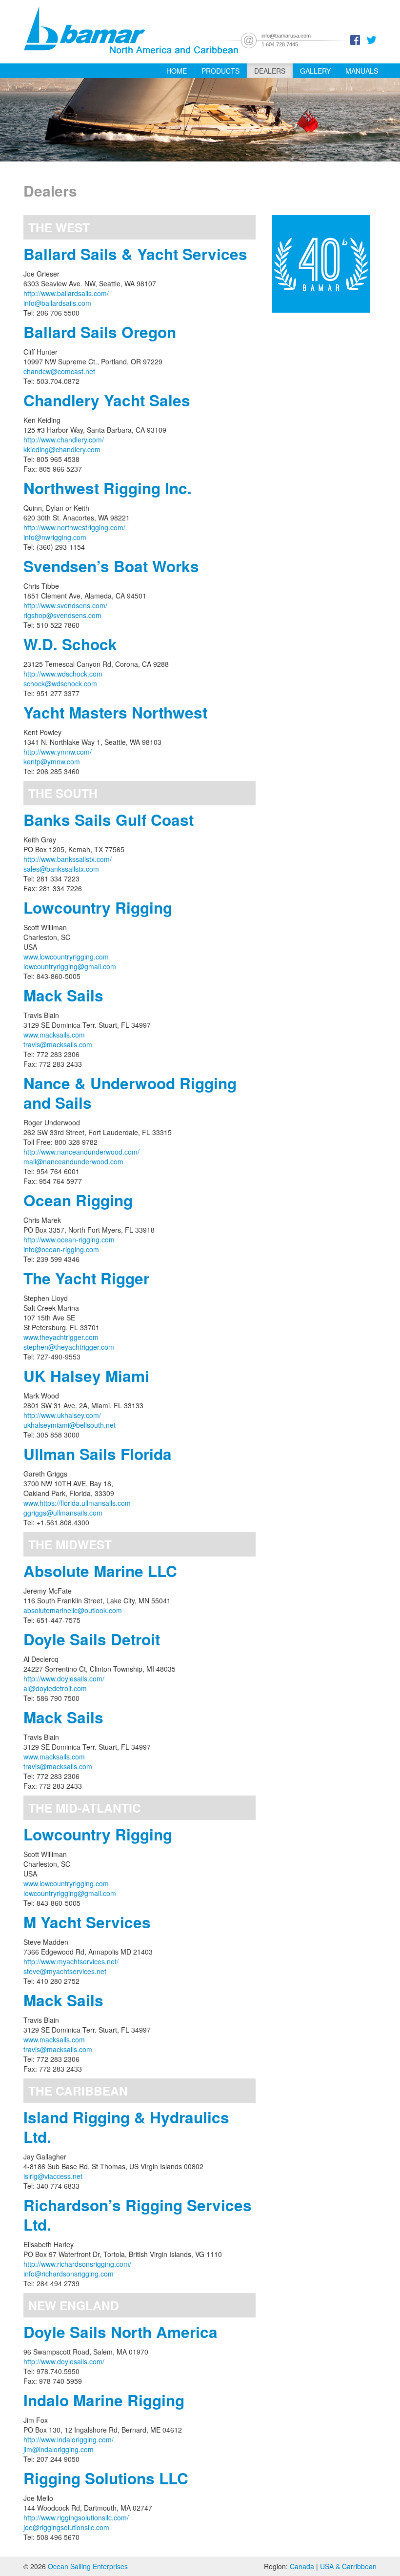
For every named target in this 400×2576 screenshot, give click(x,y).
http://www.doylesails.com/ (64, 1678)
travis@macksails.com (58, 1044)
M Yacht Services (87, 1922)
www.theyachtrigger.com (61, 1337)
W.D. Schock (70, 644)
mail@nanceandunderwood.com (73, 1161)
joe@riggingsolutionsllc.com (66, 2527)
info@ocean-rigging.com (61, 1249)
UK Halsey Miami (86, 1376)
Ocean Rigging (78, 1200)
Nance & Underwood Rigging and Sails (130, 1093)
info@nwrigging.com (55, 537)
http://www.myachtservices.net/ (71, 1961)
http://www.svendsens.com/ (65, 605)
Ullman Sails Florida (98, 1454)
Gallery (315, 71)
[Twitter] (372, 39)
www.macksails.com (54, 1035)
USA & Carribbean (348, 2566)
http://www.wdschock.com (63, 674)
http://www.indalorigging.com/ (69, 2439)
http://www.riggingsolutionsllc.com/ (76, 2517)
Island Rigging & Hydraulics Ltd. (126, 2127)
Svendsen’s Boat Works (111, 566)
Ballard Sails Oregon (100, 332)
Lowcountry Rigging (98, 908)
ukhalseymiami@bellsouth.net (70, 1425)
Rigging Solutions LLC (106, 2478)
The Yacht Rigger (86, 1278)
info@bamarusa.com (286, 36)
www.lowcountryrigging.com (66, 957)
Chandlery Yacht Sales (107, 400)
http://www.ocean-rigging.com (69, 1239)
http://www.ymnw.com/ (58, 752)
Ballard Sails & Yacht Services (135, 254)
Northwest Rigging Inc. (108, 488)
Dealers (270, 71)
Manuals (362, 71)
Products (220, 71)
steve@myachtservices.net (65, 1971)
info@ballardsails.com (57, 303)
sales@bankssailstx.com (61, 869)
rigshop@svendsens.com (62, 615)
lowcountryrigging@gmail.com (70, 966)
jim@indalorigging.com (59, 2449)
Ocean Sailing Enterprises (88, 2566)
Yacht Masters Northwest (115, 712)
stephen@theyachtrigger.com (69, 1347)
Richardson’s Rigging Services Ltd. (138, 2215)
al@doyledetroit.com (55, 1688)
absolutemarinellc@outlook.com (73, 1610)
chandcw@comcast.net (59, 371)
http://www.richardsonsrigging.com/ (77, 2264)
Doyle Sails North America (120, 2332)
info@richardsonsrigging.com (69, 2274)
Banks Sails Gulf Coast (109, 820)
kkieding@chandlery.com (62, 449)
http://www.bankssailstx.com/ (68, 859)
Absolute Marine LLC (100, 1571)
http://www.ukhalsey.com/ (62, 1415)
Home (177, 71)
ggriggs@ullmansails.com (63, 1513)
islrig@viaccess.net (53, 2176)
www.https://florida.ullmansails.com (77, 1503)
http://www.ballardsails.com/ (66, 293)
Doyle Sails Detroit (92, 1639)
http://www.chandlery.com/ (64, 439)
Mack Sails (63, 995)
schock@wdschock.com (60, 683)
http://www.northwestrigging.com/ (74, 527)
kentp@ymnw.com (52, 761)
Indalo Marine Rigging (104, 2400)
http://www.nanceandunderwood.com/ (81, 1152)
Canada (302, 2566)
